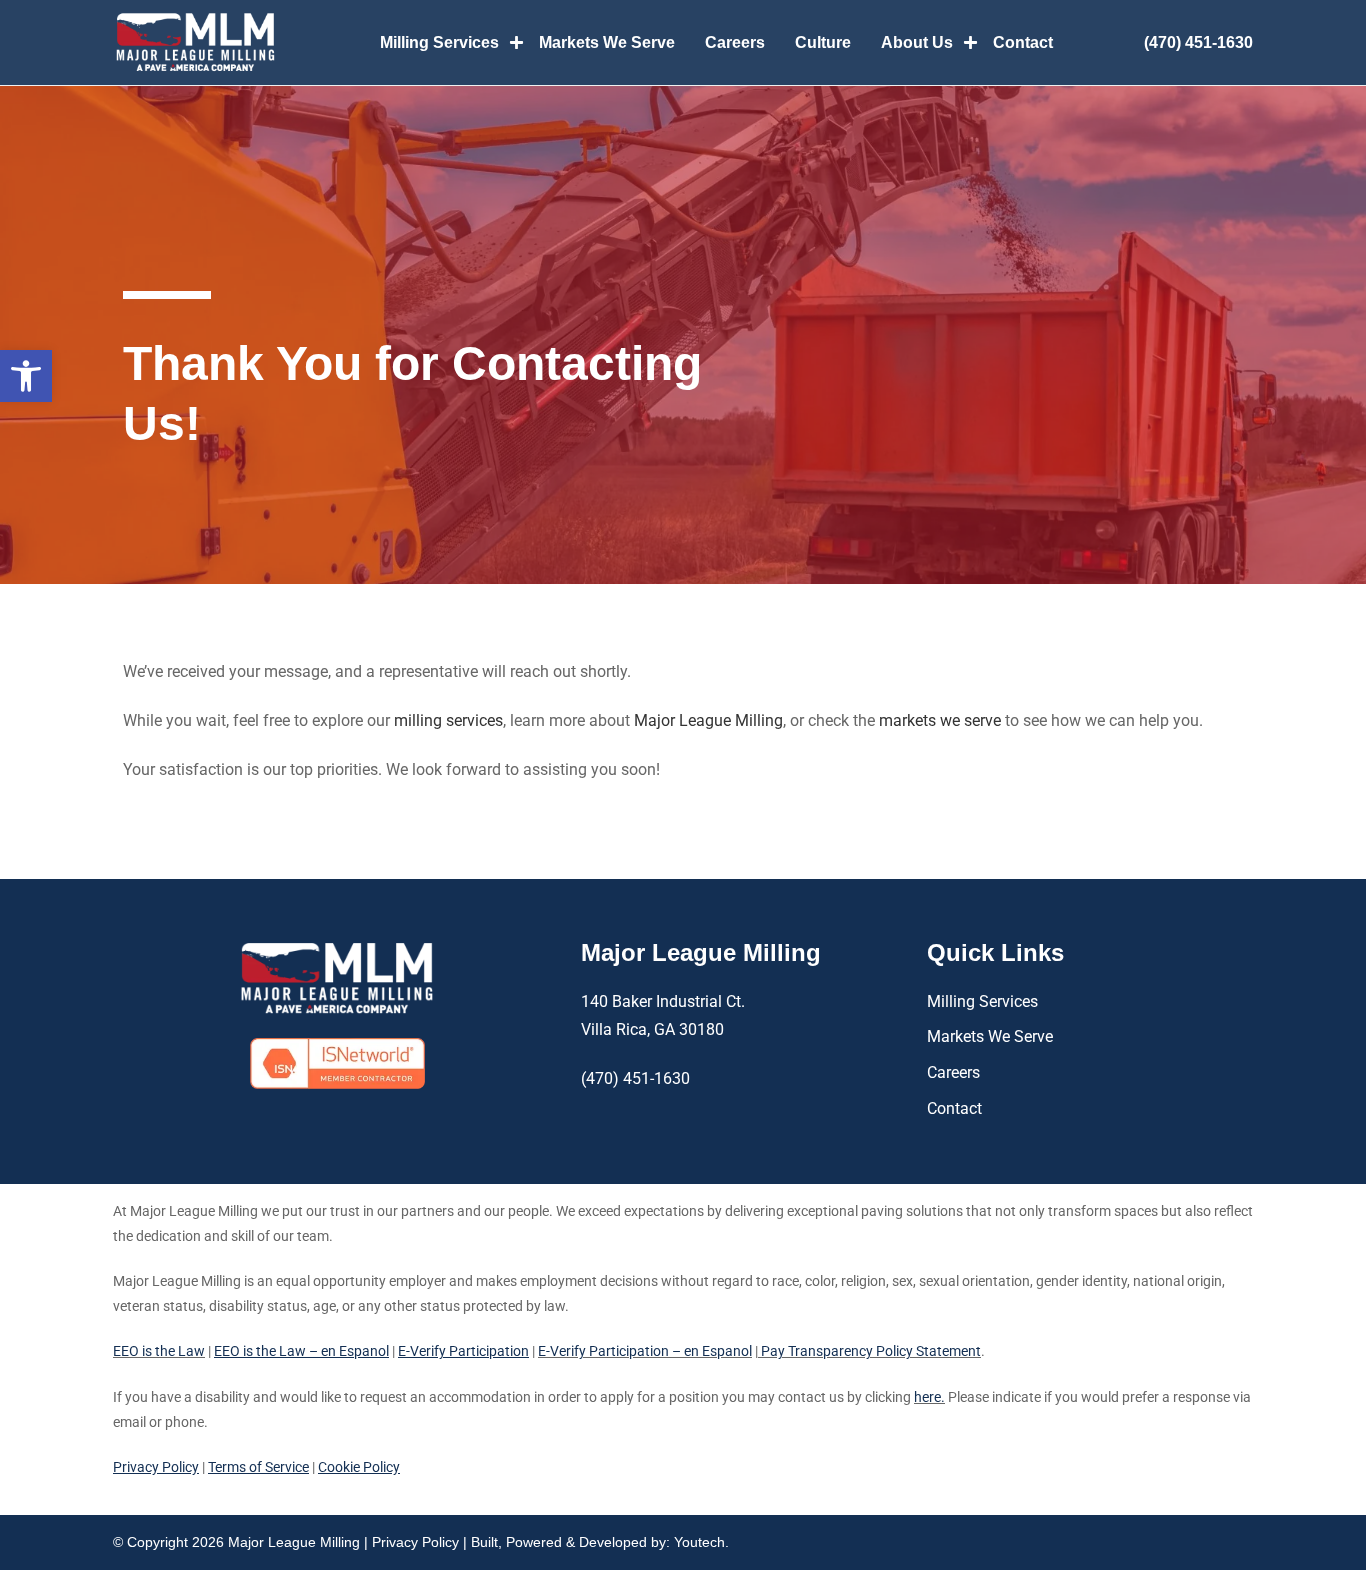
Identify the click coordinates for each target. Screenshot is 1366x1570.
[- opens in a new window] (337, 1063)
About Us (917, 42)
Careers (735, 42)
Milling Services (439, 42)
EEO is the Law (159, 1351)
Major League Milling (708, 720)
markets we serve (940, 720)
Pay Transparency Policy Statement (869, 1351)
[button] (26, 376)
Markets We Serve (607, 42)
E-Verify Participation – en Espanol (645, 1351)
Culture (823, 42)
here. (929, 1397)
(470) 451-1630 (1198, 42)
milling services (448, 720)
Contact (1023, 42)
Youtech (699, 1542)
